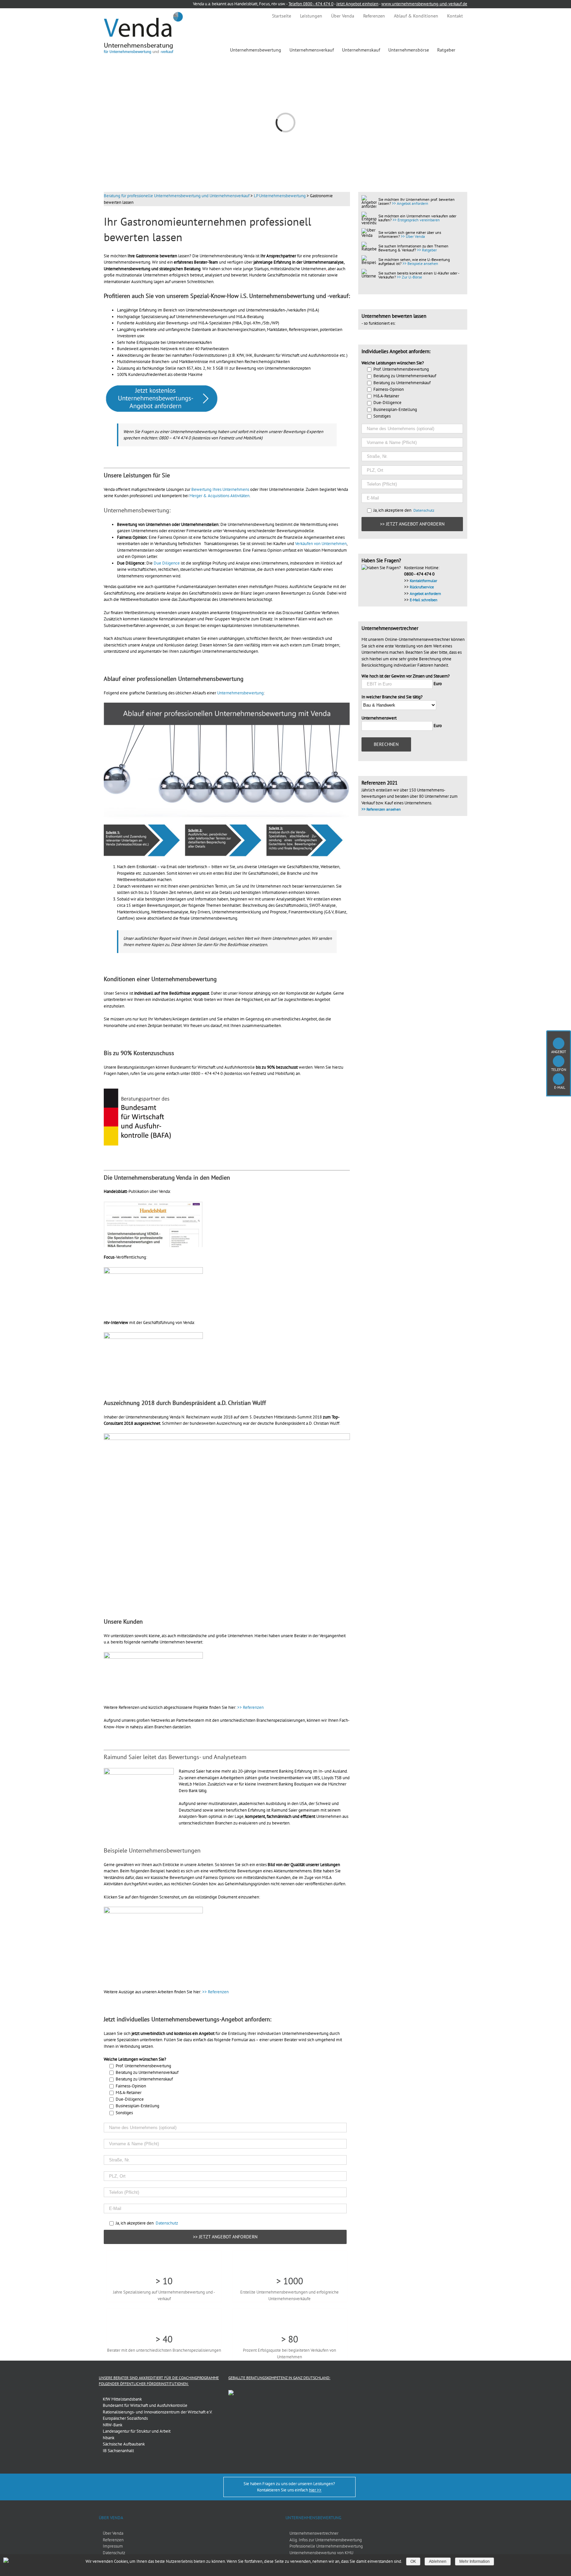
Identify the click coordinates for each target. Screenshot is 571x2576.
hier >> (315, 2490)
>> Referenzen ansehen (381, 809)
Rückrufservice (422, 587)
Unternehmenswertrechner (314, 2533)
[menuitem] (282, 16)
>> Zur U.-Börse (409, 277)
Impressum (113, 2546)
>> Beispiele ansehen (420, 263)
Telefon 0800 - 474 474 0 (311, 4)
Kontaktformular (423, 581)
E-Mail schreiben (424, 600)
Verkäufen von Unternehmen (321, 544)
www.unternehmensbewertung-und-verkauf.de (424, 4)
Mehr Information (475, 2561)
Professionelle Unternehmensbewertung (326, 2546)
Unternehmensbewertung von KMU (321, 2553)
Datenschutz (167, 2223)
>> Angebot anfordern (410, 203)
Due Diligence (167, 563)
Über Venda (113, 2533)
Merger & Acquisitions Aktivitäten (219, 496)
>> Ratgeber (427, 250)
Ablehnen (438, 2561)
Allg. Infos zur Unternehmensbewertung (326, 2540)
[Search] (465, 50)
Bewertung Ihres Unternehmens (220, 489)
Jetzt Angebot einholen (357, 4)
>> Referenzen (250, 1707)
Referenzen (113, 2540)
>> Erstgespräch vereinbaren (416, 220)
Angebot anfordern (425, 593)
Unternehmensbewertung (240, 693)
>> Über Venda (413, 236)
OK (413, 2561)
